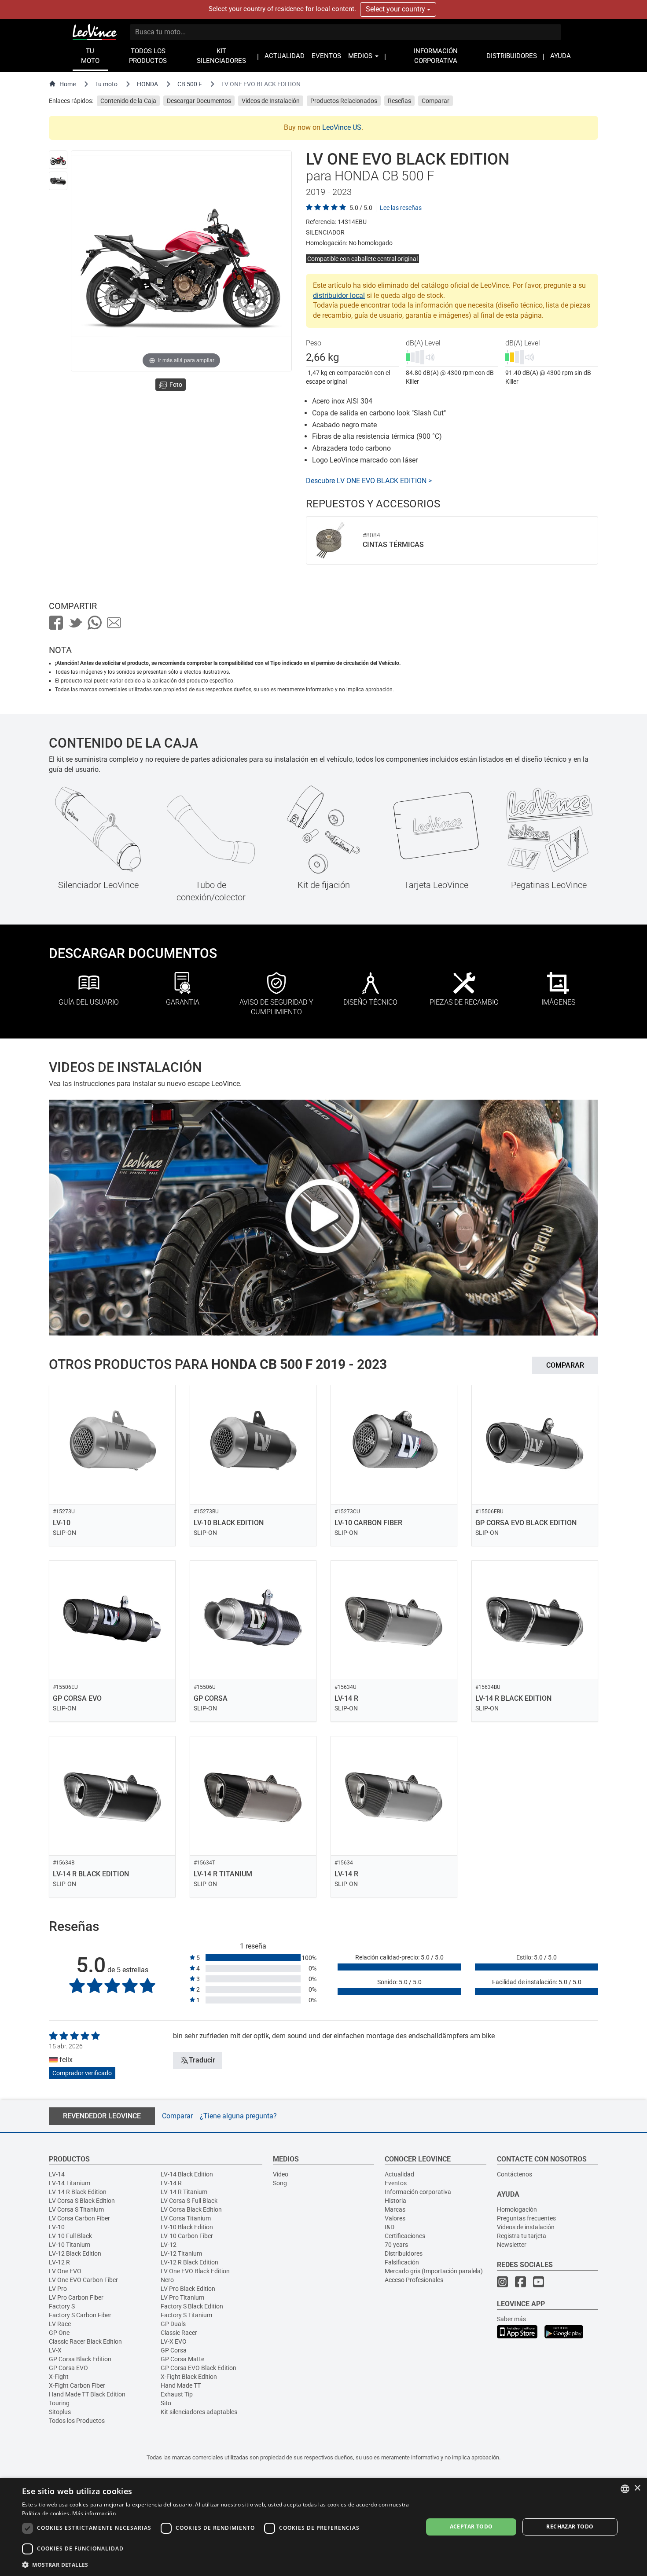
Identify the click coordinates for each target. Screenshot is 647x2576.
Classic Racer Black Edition (85, 2341)
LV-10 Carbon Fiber (187, 2236)
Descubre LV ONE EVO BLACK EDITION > (369, 481)
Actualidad (399, 2174)
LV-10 (57, 2227)
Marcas (395, 2209)
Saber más (511, 2319)
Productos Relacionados (344, 101)
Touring (59, 2403)
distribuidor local (339, 295)
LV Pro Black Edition (188, 2289)
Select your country (396, 9)
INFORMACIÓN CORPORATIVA (436, 56)
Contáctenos (515, 2174)
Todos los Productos (77, 2421)
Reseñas (399, 101)
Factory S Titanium (186, 2315)
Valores (395, 2218)
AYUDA (561, 56)
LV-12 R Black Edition (189, 2262)
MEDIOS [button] (361, 56)
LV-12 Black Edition (75, 2253)
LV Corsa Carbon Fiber (79, 2218)
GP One (59, 2333)
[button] (217, 2564)
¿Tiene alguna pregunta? (238, 2116)
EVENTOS (326, 56)
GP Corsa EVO (68, 2368)
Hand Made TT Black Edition (87, 2394)
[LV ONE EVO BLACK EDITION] (58, 160)
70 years (396, 2245)
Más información (94, 2513)
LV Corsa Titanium (186, 2218)
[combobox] (625, 2489)
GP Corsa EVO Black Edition (199, 2368)
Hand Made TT (181, 2385)
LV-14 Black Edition (187, 2174)
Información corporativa (418, 2192)
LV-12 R (59, 2262)
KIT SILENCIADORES (221, 56)
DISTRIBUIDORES (512, 56)
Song (280, 2183)
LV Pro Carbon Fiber (76, 2297)
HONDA (147, 84)
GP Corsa (174, 2350)
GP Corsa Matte (182, 2359)
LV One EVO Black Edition (195, 2271)
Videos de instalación (526, 2227)
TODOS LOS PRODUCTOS (148, 56)
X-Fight (59, 2377)
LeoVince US (342, 127)
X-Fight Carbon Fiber (77, 2385)
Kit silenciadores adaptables (199, 2412)
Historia (395, 2201)
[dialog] (323, 2527)
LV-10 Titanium (70, 2245)
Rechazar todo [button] (570, 2526)
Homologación (517, 2209)
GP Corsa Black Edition (80, 2359)
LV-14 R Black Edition (78, 2192)
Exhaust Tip (177, 2394)
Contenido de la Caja (128, 101)
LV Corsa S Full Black (189, 2201)
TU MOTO (90, 56)
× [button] (637, 2488)
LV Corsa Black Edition (191, 2209)
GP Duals (173, 2324)
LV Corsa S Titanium (76, 2209)
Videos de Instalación (271, 101)
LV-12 (169, 2245)
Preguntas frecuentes (526, 2218)
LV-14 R (171, 2183)
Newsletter (512, 2245)
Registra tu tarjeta (522, 2236)
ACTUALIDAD (285, 56)
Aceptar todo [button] (471, 2526)
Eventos (396, 2183)
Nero (167, 2280)
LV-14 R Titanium (184, 2192)
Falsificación (402, 2262)
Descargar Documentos (199, 101)
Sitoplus (60, 2412)
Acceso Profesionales (414, 2280)
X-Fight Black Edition (189, 2377)
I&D (390, 2227)
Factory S (62, 2306)
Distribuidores (404, 2253)
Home (68, 84)
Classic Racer (179, 2333)
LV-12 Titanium (181, 2253)
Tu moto (106, 84)
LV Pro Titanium (182, 2297)
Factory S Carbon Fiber (80, 2315)
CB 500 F (190, 84)
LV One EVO (65, 2271)
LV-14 (57, 2174)
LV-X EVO (174, 2341)
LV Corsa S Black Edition (82, 2201)
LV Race (60, 2324)
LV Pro (58, 2289)
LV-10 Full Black (70, 2236)
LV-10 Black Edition (187, 2227)
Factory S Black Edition (192, 2306)
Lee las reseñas (401, 208)
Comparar (436, 101)
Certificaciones (405, 2236)
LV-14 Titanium (70, 2183)
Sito (166, 2403)
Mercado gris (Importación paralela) (434, 2271)
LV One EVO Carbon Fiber (83, 2280)
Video (281, 2174)
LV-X (55, 2350)
